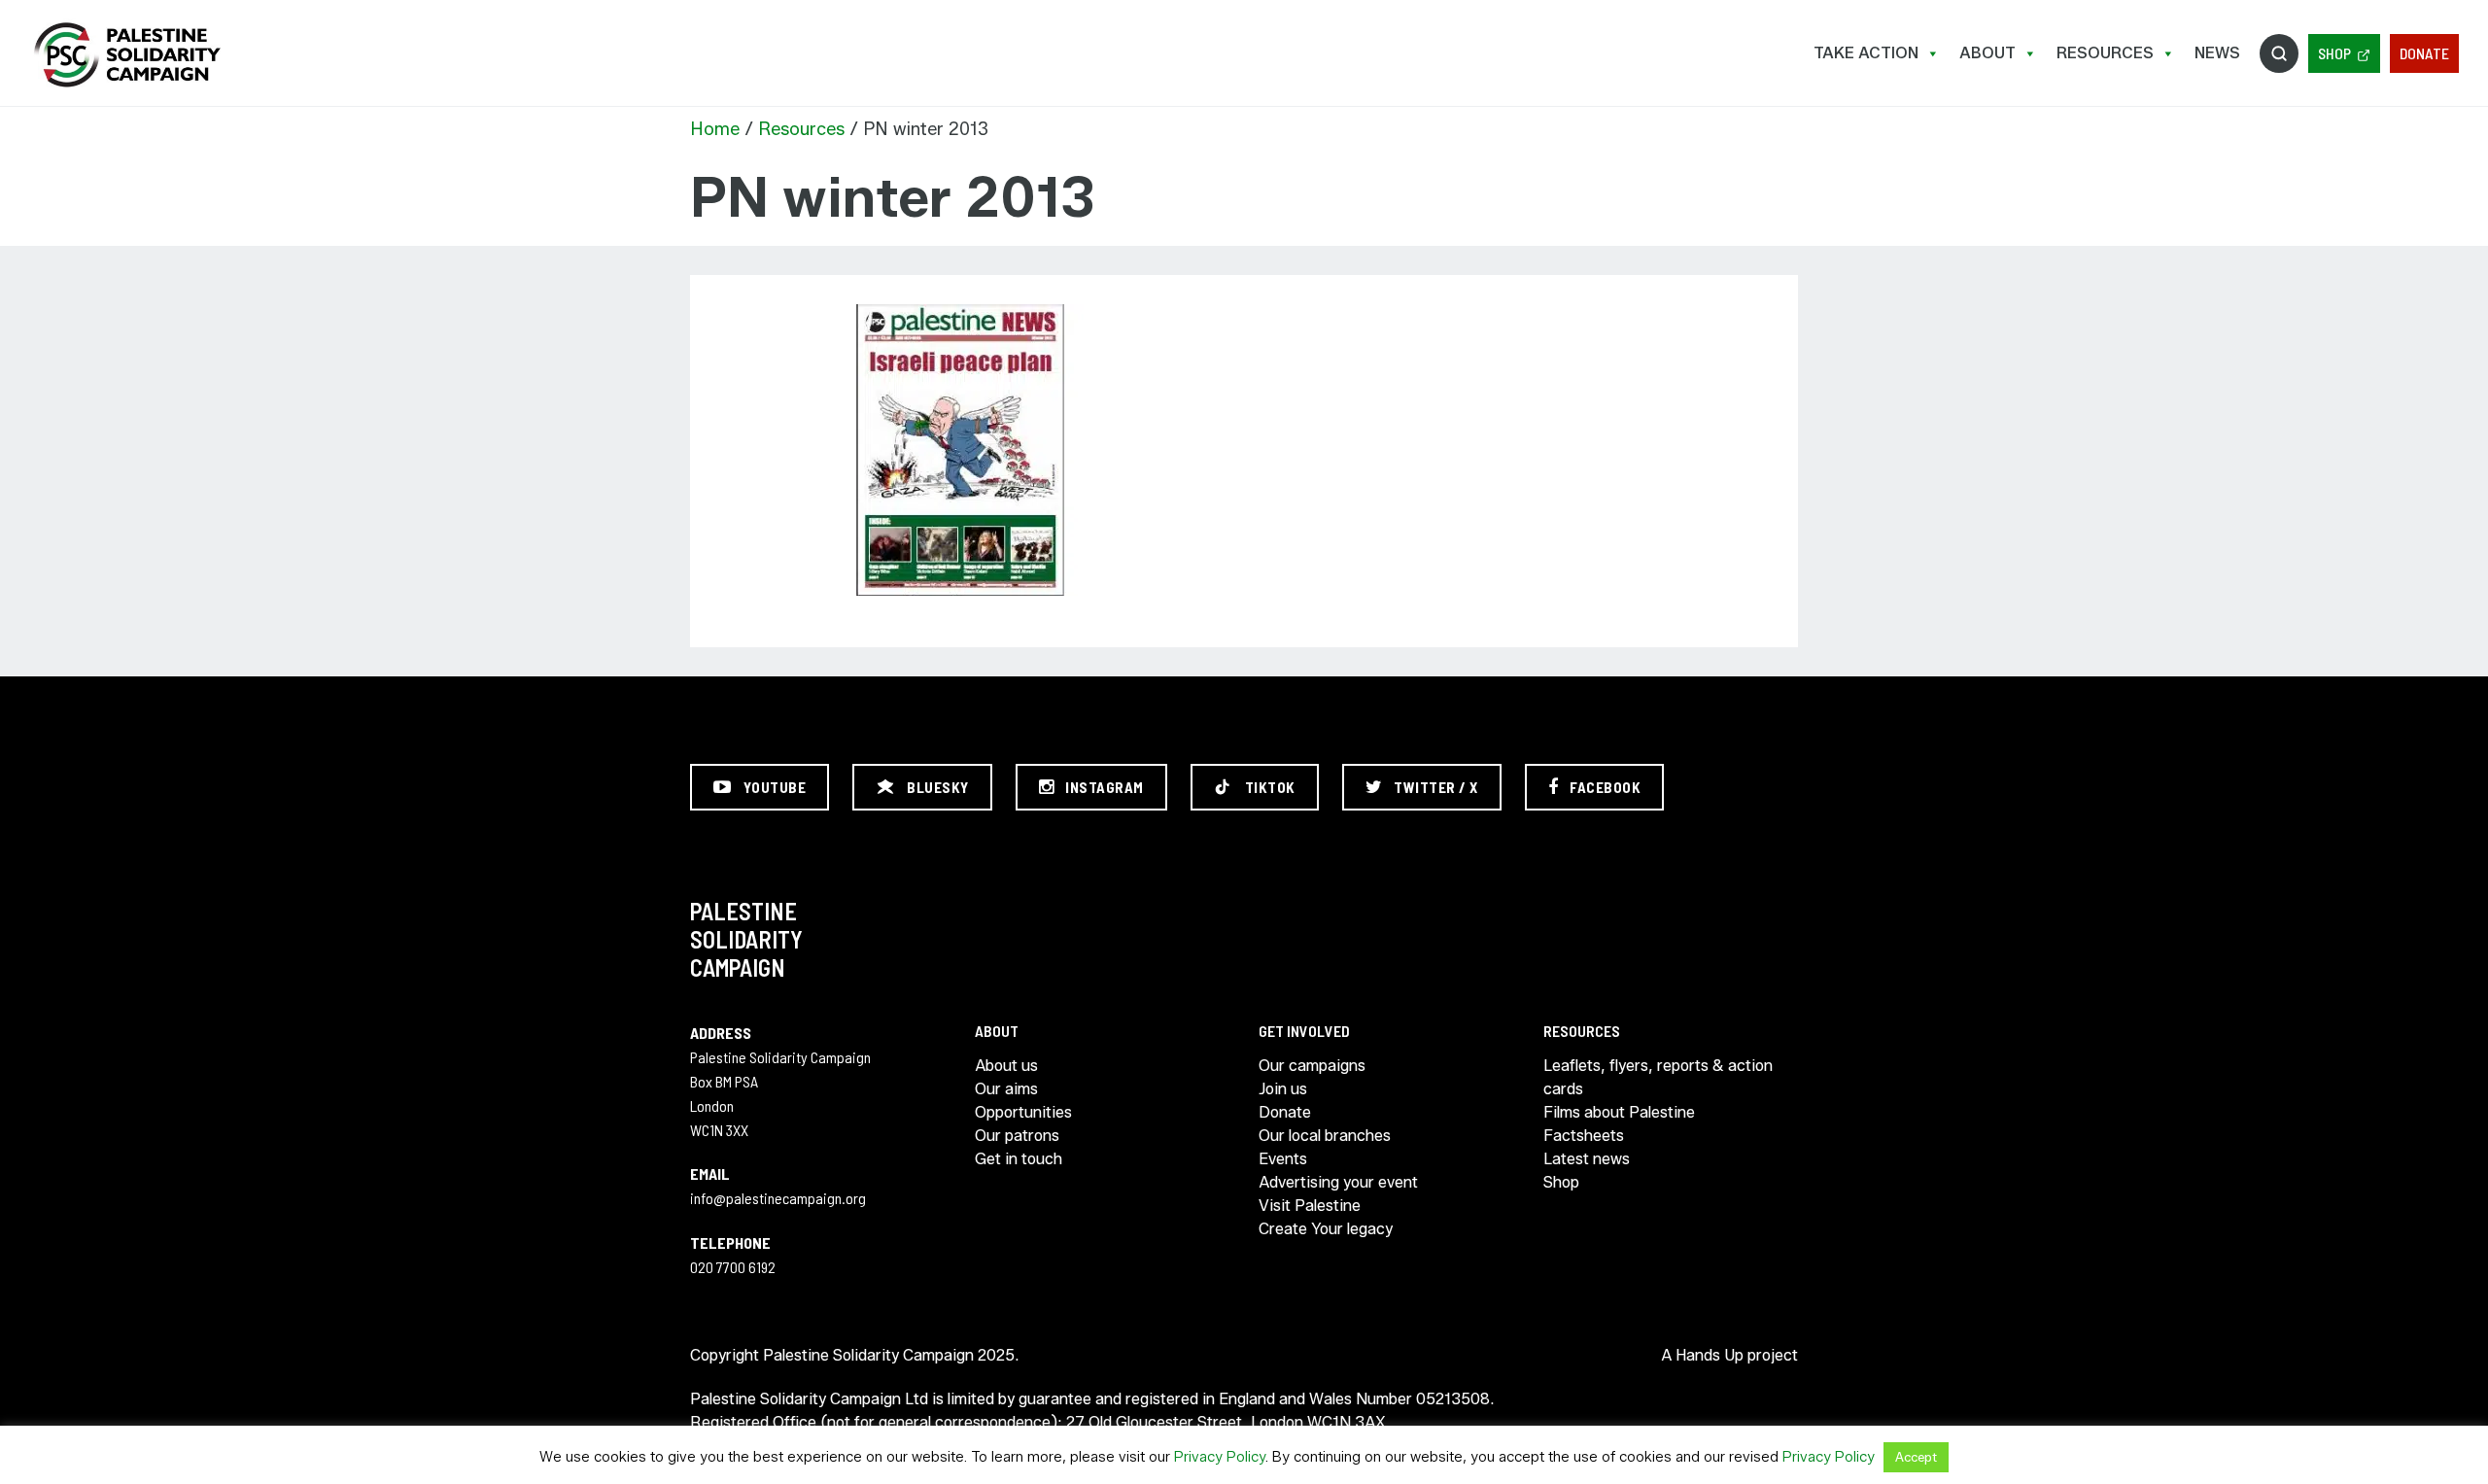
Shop (2334, 53)
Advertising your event (1338, 1182)
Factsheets (1584, 1136)
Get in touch (1019, 1159)
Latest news (1587, 1159)
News (2217, 53)
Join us (1283, 1089)
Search (2279, 53)
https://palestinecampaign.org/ (126, 55)
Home (715, 129)
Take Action (1866, 53)
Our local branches (1325, 1136)
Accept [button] (1916, 1457)
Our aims (1006, 1089)
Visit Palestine (1310, 1206)
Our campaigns (1312, 1066)
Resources (2105, 53)
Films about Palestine (1619, 1112)
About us (1006, 1066)
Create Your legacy (1326, 1229)
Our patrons (1017, 1136)
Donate (2424, 53)
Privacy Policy (1220, 1457)
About (1987, 53)
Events (1283, 1159)
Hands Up (1710, 1355)
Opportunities (1023, 1112)
